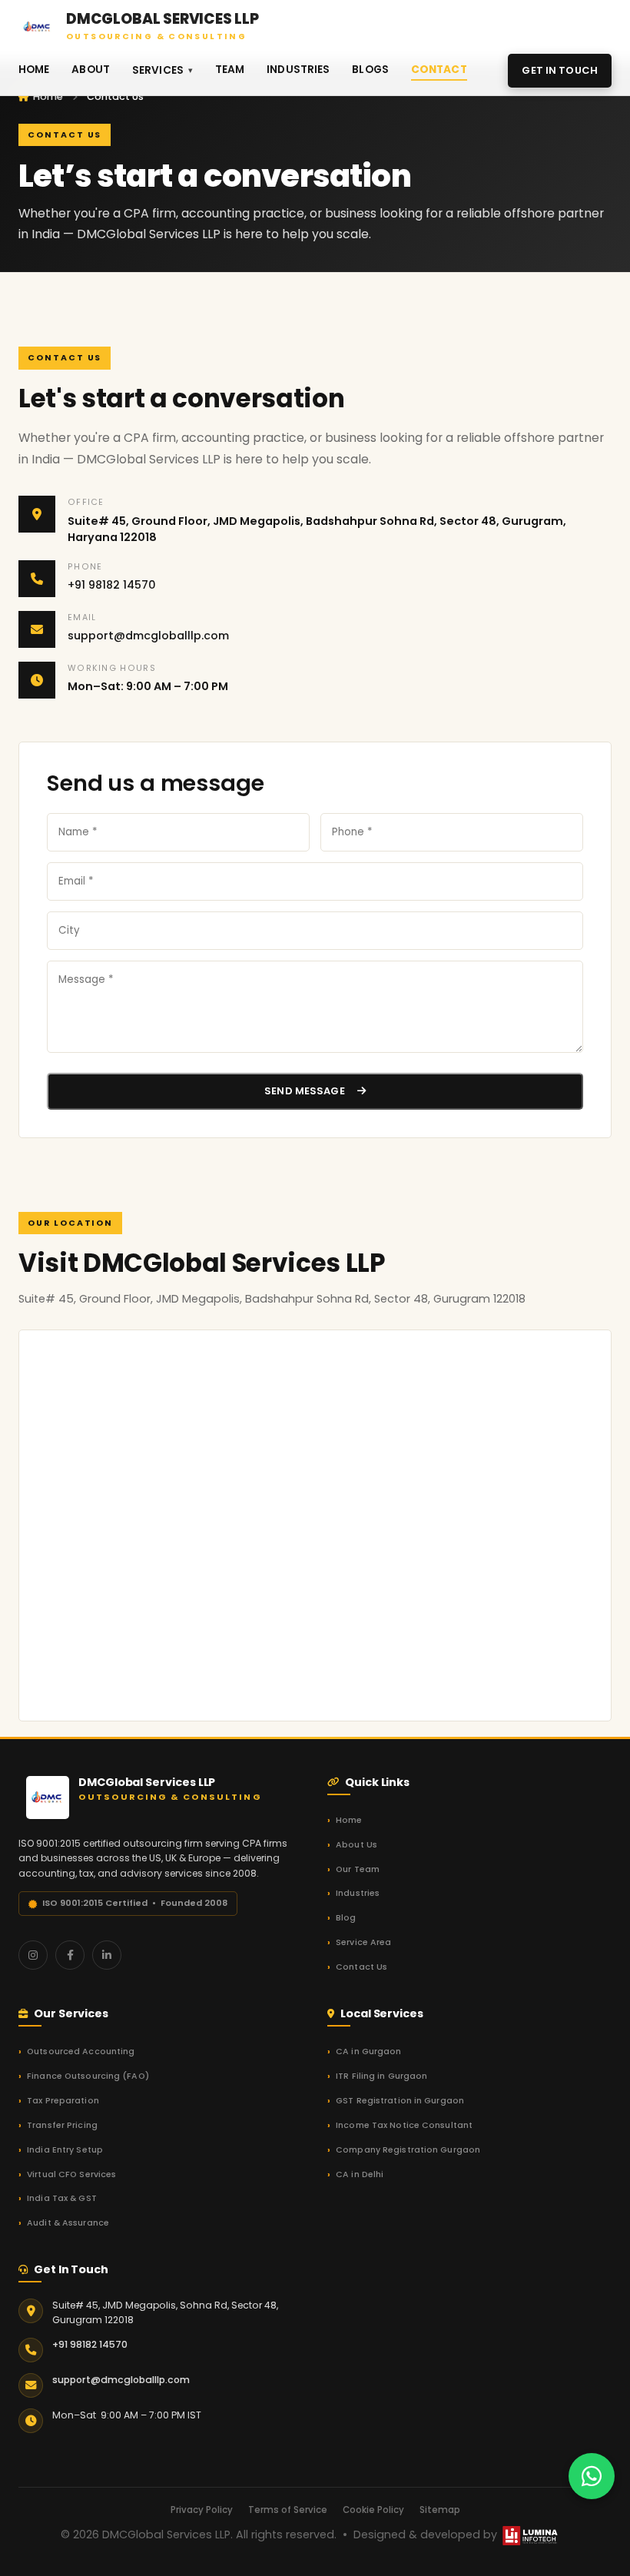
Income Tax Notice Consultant (404, 2125)
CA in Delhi (360, 2174)
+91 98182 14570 (112, 585)
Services (158, 70)
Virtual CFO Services (71, 2174)
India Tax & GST (62, 2198)
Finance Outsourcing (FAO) (88, 2076)
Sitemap (440, 2510)
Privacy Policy (202, 2510)
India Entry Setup (65, 2150)
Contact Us (361, 1967)
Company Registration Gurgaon (408, 2150)
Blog (346, 1918)
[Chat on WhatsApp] (592, 2476)
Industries (298, 70)
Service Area (363, 1942)
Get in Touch (560, 70)
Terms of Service (288, 2510)
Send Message (305, 1091)
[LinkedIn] (107, 1955)
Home (34, 70)
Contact (439, 70)
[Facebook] (70, 1955)
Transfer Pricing (62, 2125)
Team (230, 70)
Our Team (358, 1869)
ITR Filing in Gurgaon (381, 2076)
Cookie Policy (373, 2510)
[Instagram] (33, 1955)
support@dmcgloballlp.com (148, 636)
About (91, 70)
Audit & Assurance (68, 2223)
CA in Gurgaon (368, 2052)
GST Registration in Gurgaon (400, 2101)
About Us (356, 1845)
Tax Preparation (63, 2101)
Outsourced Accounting (81, 2052)
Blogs (370, 70)
